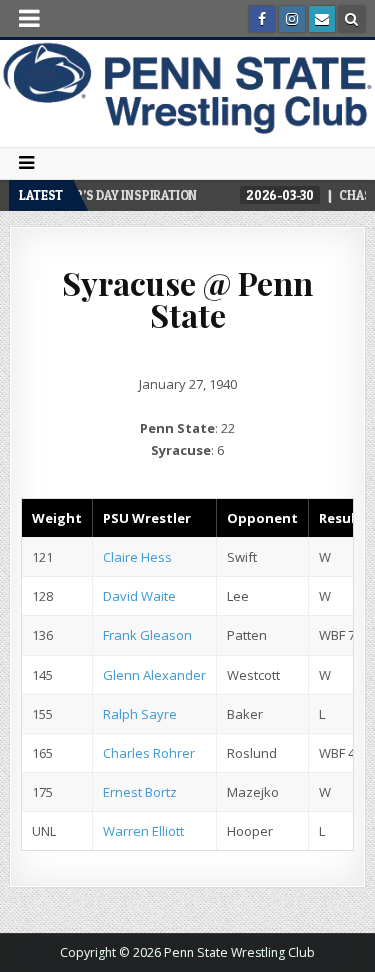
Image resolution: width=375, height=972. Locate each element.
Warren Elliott (143, 831)
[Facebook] (262, 19)
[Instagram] (292, 19)
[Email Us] (322, 19)
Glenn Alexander (154, 675)
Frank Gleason (147, 635)
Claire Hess (137, 557)
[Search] (352, 19)
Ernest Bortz (140, 792)
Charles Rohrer (149, 753)
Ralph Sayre (140, 714)
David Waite (139, 596)
